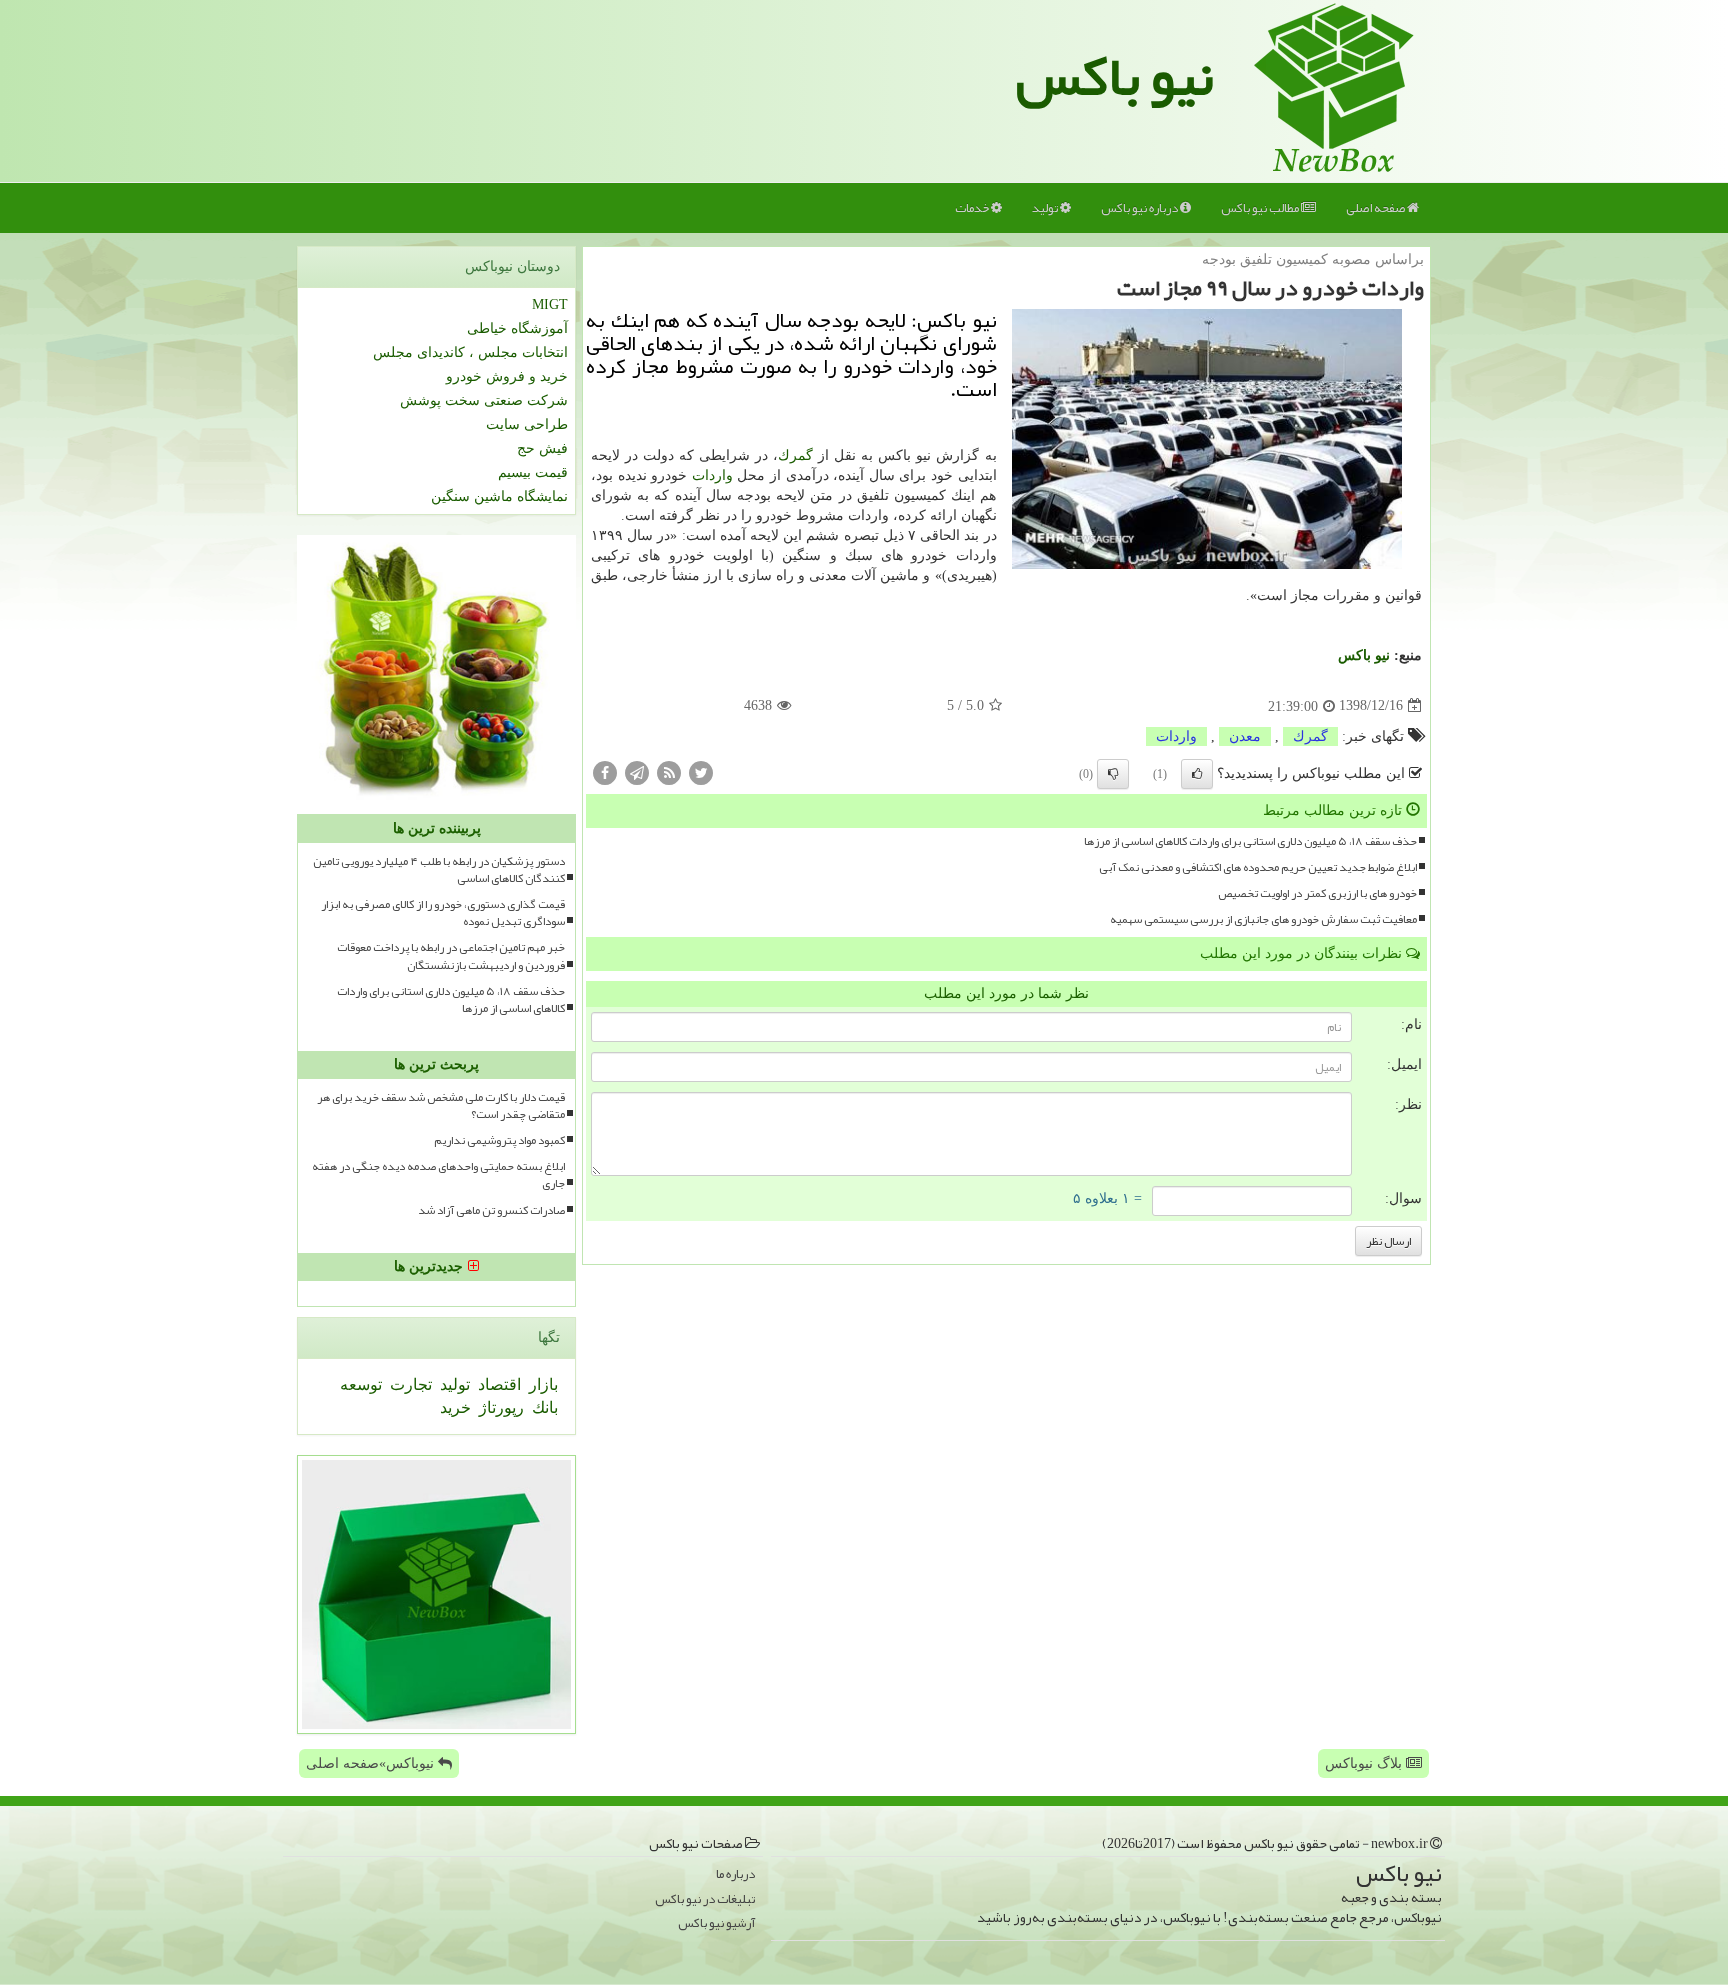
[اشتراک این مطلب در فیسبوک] (605, 771)
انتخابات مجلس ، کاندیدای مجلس (470, 352)
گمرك (795, 455)
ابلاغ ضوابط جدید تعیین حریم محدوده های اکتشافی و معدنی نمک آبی (1258, 867)
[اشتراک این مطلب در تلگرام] (637, 771)
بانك (543, 1407)
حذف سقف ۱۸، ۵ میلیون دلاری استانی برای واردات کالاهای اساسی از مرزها (1250, 841)
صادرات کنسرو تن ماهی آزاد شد (491, 1210)
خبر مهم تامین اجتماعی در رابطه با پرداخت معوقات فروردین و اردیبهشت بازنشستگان (451, 956)
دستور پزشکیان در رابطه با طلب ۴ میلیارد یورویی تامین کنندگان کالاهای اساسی (439, 870)
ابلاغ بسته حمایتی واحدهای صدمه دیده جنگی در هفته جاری (438, 1175)
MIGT (550, 304)
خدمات (973, 208)
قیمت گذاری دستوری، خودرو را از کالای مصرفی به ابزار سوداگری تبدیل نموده (443, 913)
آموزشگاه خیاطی (517, 328)
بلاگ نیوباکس (1365, 1763)
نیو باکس (1115, 76)
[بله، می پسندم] (1197, 774)
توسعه (361, 1384)
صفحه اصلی (1376, 208)
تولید (1046, 208)
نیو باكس (1364, 655)
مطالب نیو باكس (1261, 208)
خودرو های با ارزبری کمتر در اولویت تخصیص (1317, 893)
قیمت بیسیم (533, 472)
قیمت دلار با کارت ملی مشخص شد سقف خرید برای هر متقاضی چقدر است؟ (441, 1106)
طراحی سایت (527, 424)
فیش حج (542, 448)
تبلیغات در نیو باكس (705, 1899)
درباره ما (735, 1874)
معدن (1245, 736)
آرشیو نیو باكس (716, 1923)
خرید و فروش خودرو (507, 376)
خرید (455, 1407)
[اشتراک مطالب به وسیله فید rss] (669, 771)
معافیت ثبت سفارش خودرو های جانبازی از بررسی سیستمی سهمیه (1263, 919)
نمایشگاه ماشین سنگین (499, 496)
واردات (712, 475)
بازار (541, 1384)
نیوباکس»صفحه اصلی (372, 1763)
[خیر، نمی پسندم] (1113, 774)
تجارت (409, 1384)
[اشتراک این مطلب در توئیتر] (701, 771)
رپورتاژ (499, 1407)
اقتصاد (497, 1384)
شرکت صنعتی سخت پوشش (484, 400)
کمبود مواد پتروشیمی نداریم (499, 1140)
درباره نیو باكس (1140, 208)
